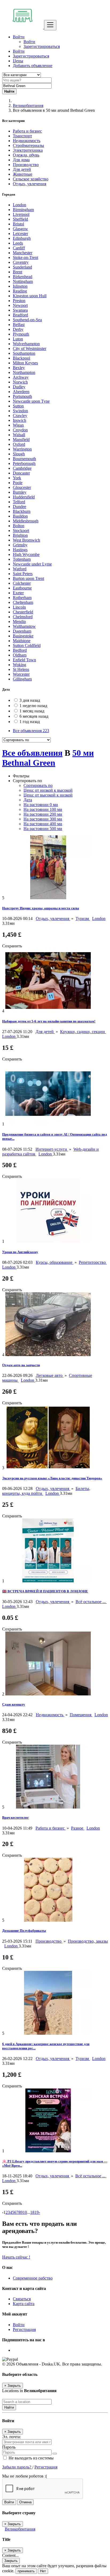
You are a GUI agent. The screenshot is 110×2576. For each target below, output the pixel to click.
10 (25, 2212)
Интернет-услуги (52, 1149)
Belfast (19, 325)
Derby (18, 329)
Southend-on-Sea (27, 320)
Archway (21, 377)
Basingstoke (23, 636)
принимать (26, 2571)
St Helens (21, 669)
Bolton (19, 526)
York (17, 478)
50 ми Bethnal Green (48, 758)
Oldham (20, 655)
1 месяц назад (32, 711)
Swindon (20, 411)
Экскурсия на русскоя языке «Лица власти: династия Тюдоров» (52, 1478)
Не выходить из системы (31, 2458)
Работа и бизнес (51, 1828)
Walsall (19, 435)
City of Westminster (30, 348)
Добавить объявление (33, 66)
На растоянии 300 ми (43, 819)
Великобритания (28, 106)
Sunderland (22, 267)
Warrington (22, 449)
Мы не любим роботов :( (25, 2476)
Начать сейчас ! (16, 2257)
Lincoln (19, 607)
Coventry (21, 262)
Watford (20, 569)
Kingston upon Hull (30, 296)
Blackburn (22, 511)
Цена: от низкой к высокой (48, 790)
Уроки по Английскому (20, 1252)
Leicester (20, 234)
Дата (28, 800)
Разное (78, 1828)
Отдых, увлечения (53, 918)
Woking (19, 665)
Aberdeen (21, 392)
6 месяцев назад (34, 716)
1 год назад (30, 722)
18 (32, 2212)
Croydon (20, 430)
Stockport (21, 531)
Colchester (22, 583)
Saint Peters (23, 574)
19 (37, 2212)
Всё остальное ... (91, 1602)
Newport (20, 305)
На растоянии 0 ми (41, 805)
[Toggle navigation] (50, 25)
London (19, 205)
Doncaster (21, 473)
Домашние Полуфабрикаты (24, 1931)
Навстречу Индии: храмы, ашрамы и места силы (41, 908)
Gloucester (22, 487)
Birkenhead (23, 277)
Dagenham (22, 631)
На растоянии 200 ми (43, 814)
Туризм (83, 918)
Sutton (18, 406)
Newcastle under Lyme (32, 564)
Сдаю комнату (14, 1704)
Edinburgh (22, 238)
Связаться (22, 2299)
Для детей (45, 1032)
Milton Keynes (25, 363)
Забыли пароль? (17, 2467)
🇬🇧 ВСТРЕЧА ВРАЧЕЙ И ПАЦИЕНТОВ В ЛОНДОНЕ (45, 1591)
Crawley (20, 416)
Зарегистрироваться (42, 46)
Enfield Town (24, 660)
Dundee (19, 507)
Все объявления (31, 731)
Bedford (20, 650)
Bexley (19, 368)
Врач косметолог (15, 1817)
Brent (17, 272)
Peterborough (24, 463)
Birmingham (23, 210)
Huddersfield (24, 497)
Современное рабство (33, 2278)
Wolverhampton (26, 344)
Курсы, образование (55, 1262)
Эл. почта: (11, 2437)
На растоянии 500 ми (43, 829)
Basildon (20, 516)
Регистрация (24, 2329)
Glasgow (20, 229)
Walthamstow (24, 626)
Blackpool (21, 358)
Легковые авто (50, 1375)
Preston (19, 301)
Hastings (20, 550)
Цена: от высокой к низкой (48, 795)
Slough (19, 454)
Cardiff (19, 248)
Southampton (24, 353)
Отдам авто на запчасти (21, 1365)
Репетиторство (93, 1262)
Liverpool (21, 214)
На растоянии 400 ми (43, 824)
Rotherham (22, 598)
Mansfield (21, 439)
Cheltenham (23, 602)
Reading (20, 291)
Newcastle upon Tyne (31, 401)
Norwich (20, 382)
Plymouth (21, 334)
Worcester (21, 674)
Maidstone (22, 641)
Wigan (18, 425)
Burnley (20, 492)
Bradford (20, 315)
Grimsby (20, 545)
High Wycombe (26, 554)
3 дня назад (30, 700)
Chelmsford (23, 617)
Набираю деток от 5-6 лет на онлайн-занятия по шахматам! (49, 1021)
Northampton (24, 372)
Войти (29, 42)
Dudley (19, 387)
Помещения (81, 1715)
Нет (43, 2571)
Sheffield (20, 219)
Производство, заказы (88, 1941)
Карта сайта (24, 2304)
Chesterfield (23, 612)
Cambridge (22, 468)
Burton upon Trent (28, 578)
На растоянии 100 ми (43, 809)
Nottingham (23, 281)
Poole (18, 483)
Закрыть (11, 2561)
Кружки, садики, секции (83, 1032)
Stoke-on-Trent (25, 257)
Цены (18, 61)
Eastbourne (22, 588)
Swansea (20, 310)
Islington (20, 286)
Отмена (25, 2502)
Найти (9, 2407)
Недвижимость (50, 1715)
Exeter (18, 593)
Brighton (20, 535)
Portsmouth (22, 396)
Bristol (18, 224)
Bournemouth (24, 459)
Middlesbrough (26, 521)
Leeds (18, 243)
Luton (18, 339)
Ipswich (19, 420)
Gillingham (22, 679)
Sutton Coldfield (27, 645)
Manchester (23, 253)
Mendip (19, 622)
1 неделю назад (33, 706)
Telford (19, 502)
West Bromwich (26, 540)
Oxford (19, 444)
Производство (49, 1941)
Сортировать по (38, 785)
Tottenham (22, 559)
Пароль (9, 2447)
